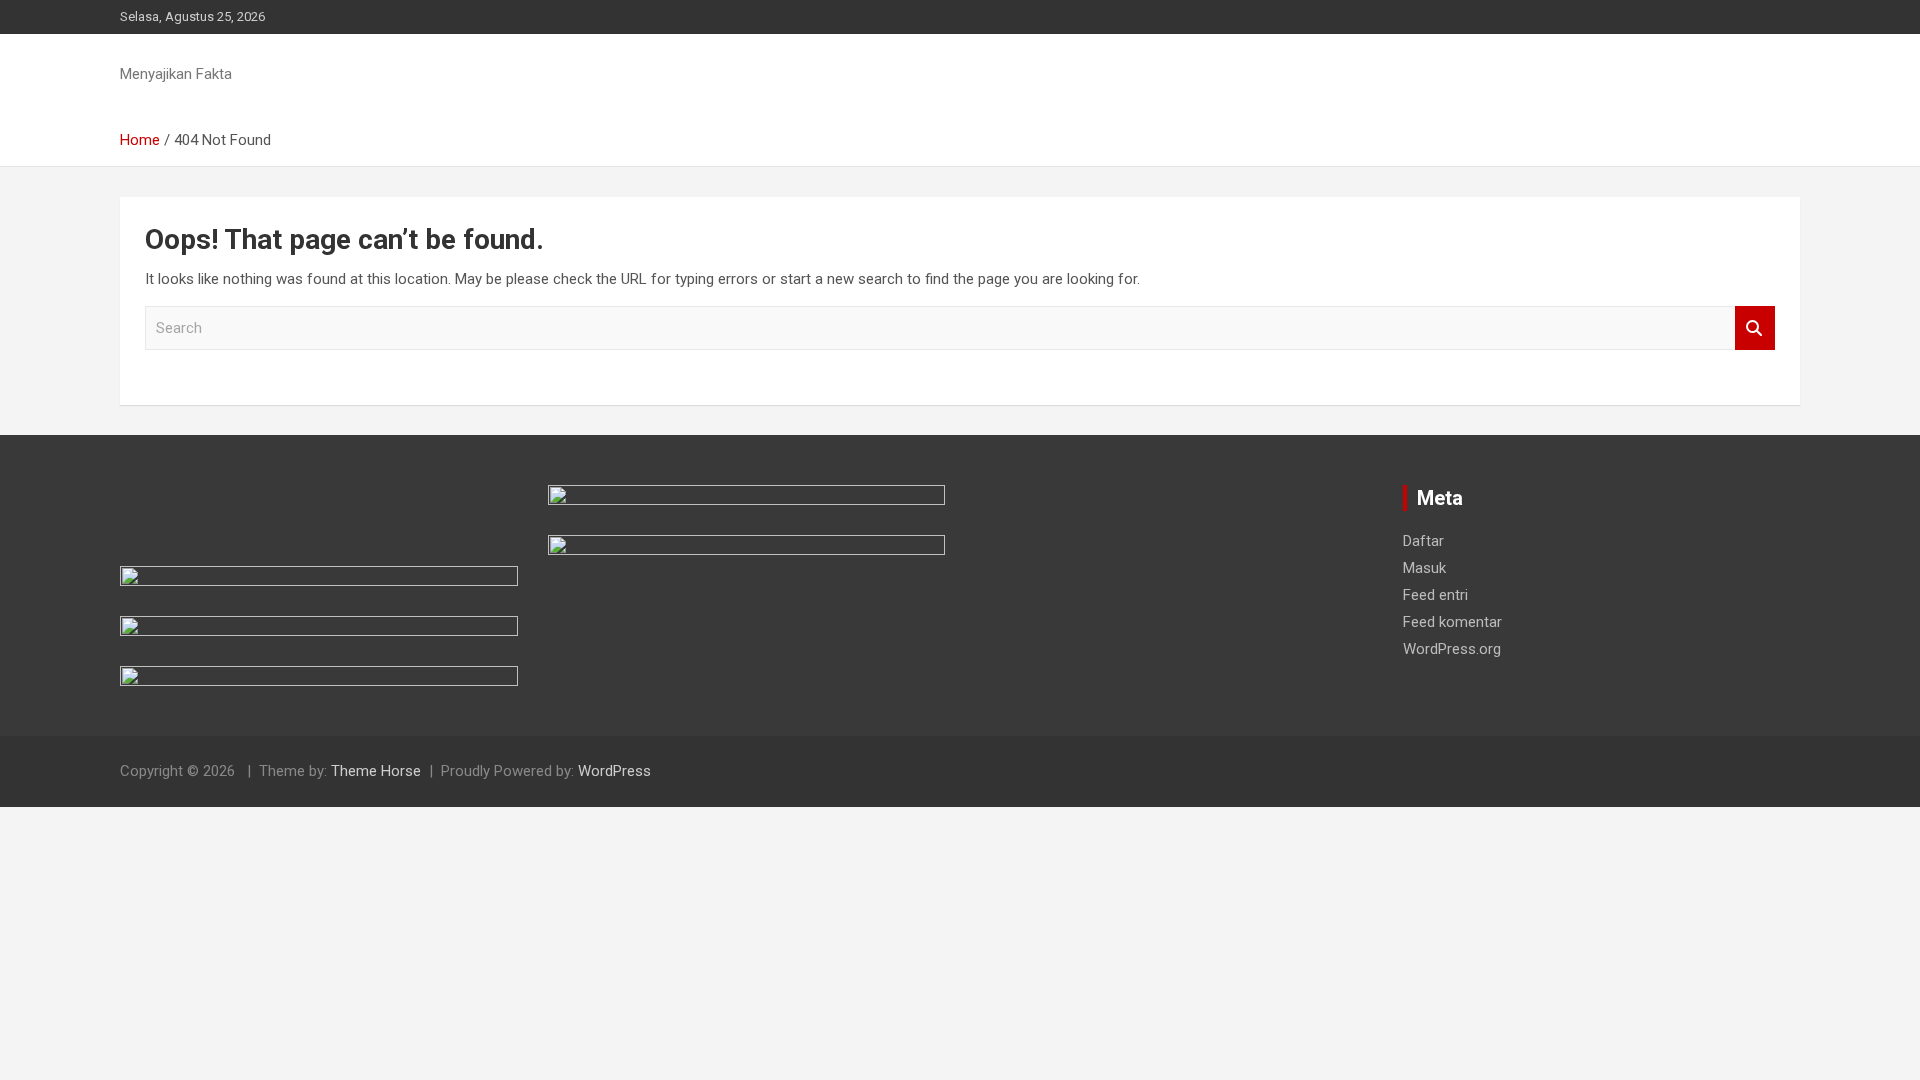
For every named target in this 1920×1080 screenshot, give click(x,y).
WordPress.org (1452, 649)
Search (1755, 328)
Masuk (1424, 568)
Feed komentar (1452, 622)
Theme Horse (376, 771)
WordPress (614, 771)
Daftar (1423, 541)
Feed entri (1435, 595)
